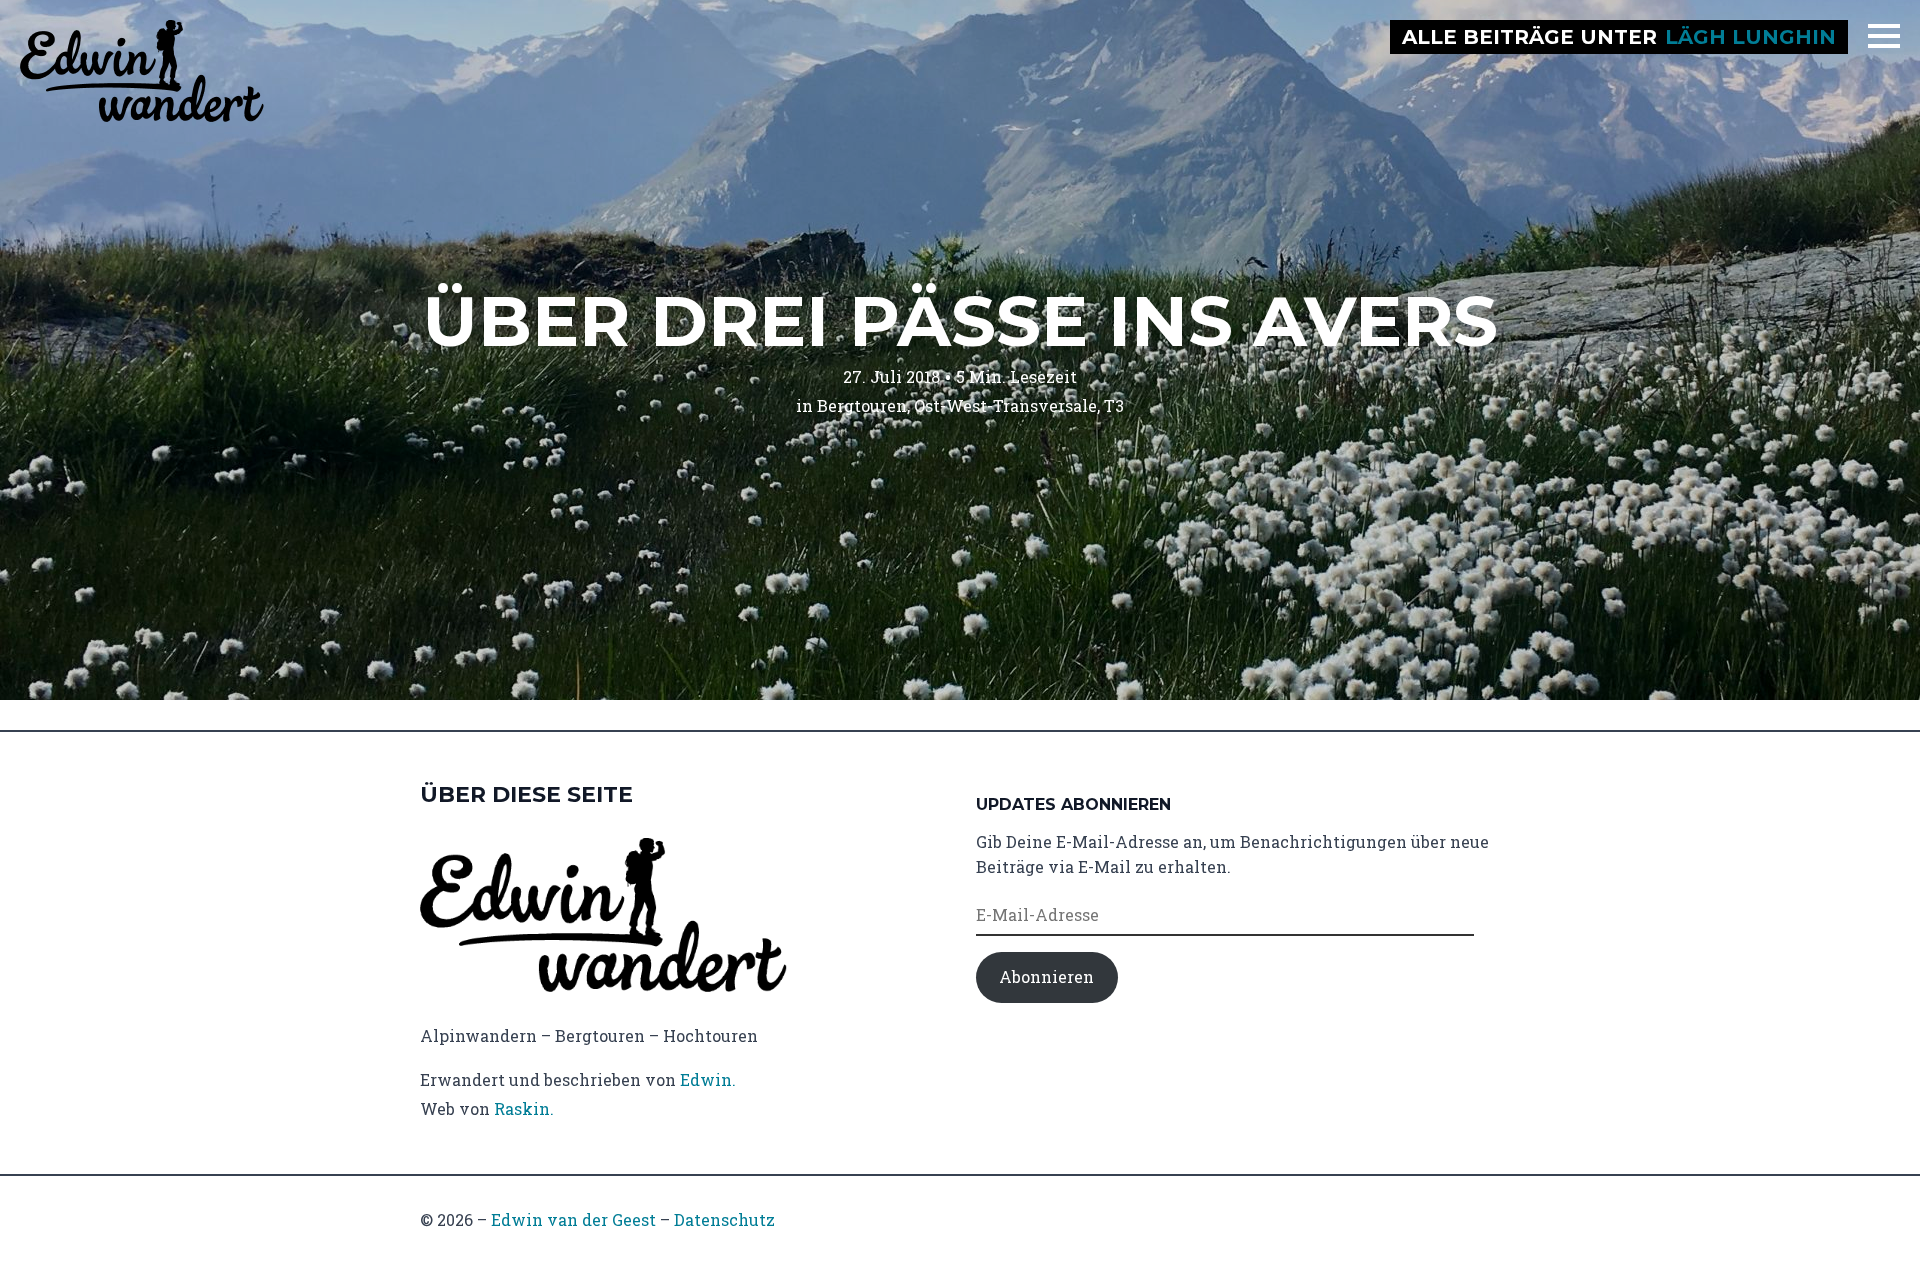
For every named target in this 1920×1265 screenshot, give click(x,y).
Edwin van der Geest (573, 1219)
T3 (1114, 405)
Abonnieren (1046, 976)
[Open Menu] (1884, 36)
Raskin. (524, 1108)
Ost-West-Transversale (1005, 405)
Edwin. (708, 1079)
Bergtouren (862, 405)
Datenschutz (724, 1219)
